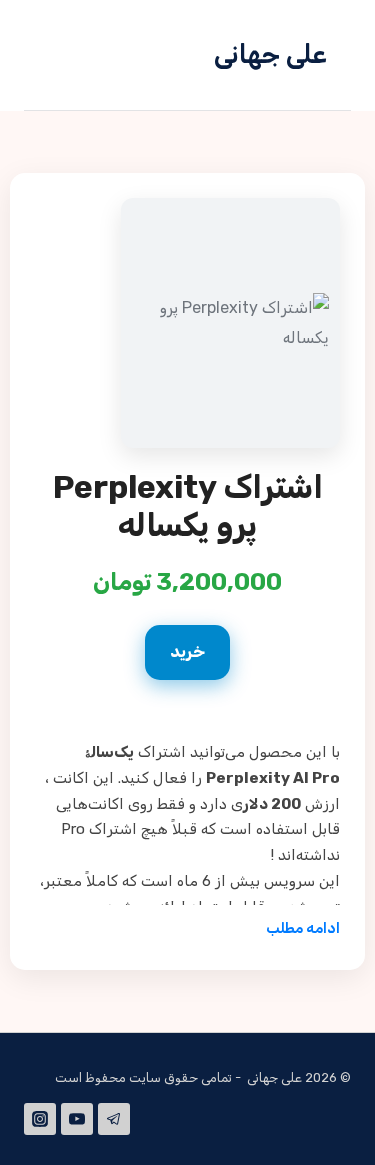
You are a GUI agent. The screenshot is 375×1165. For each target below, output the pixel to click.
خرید (187, 651)
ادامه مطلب (303, 928)
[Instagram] (40, 1119)
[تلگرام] (114, 1119)
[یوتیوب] (77, 1119)
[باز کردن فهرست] (68, 54)
